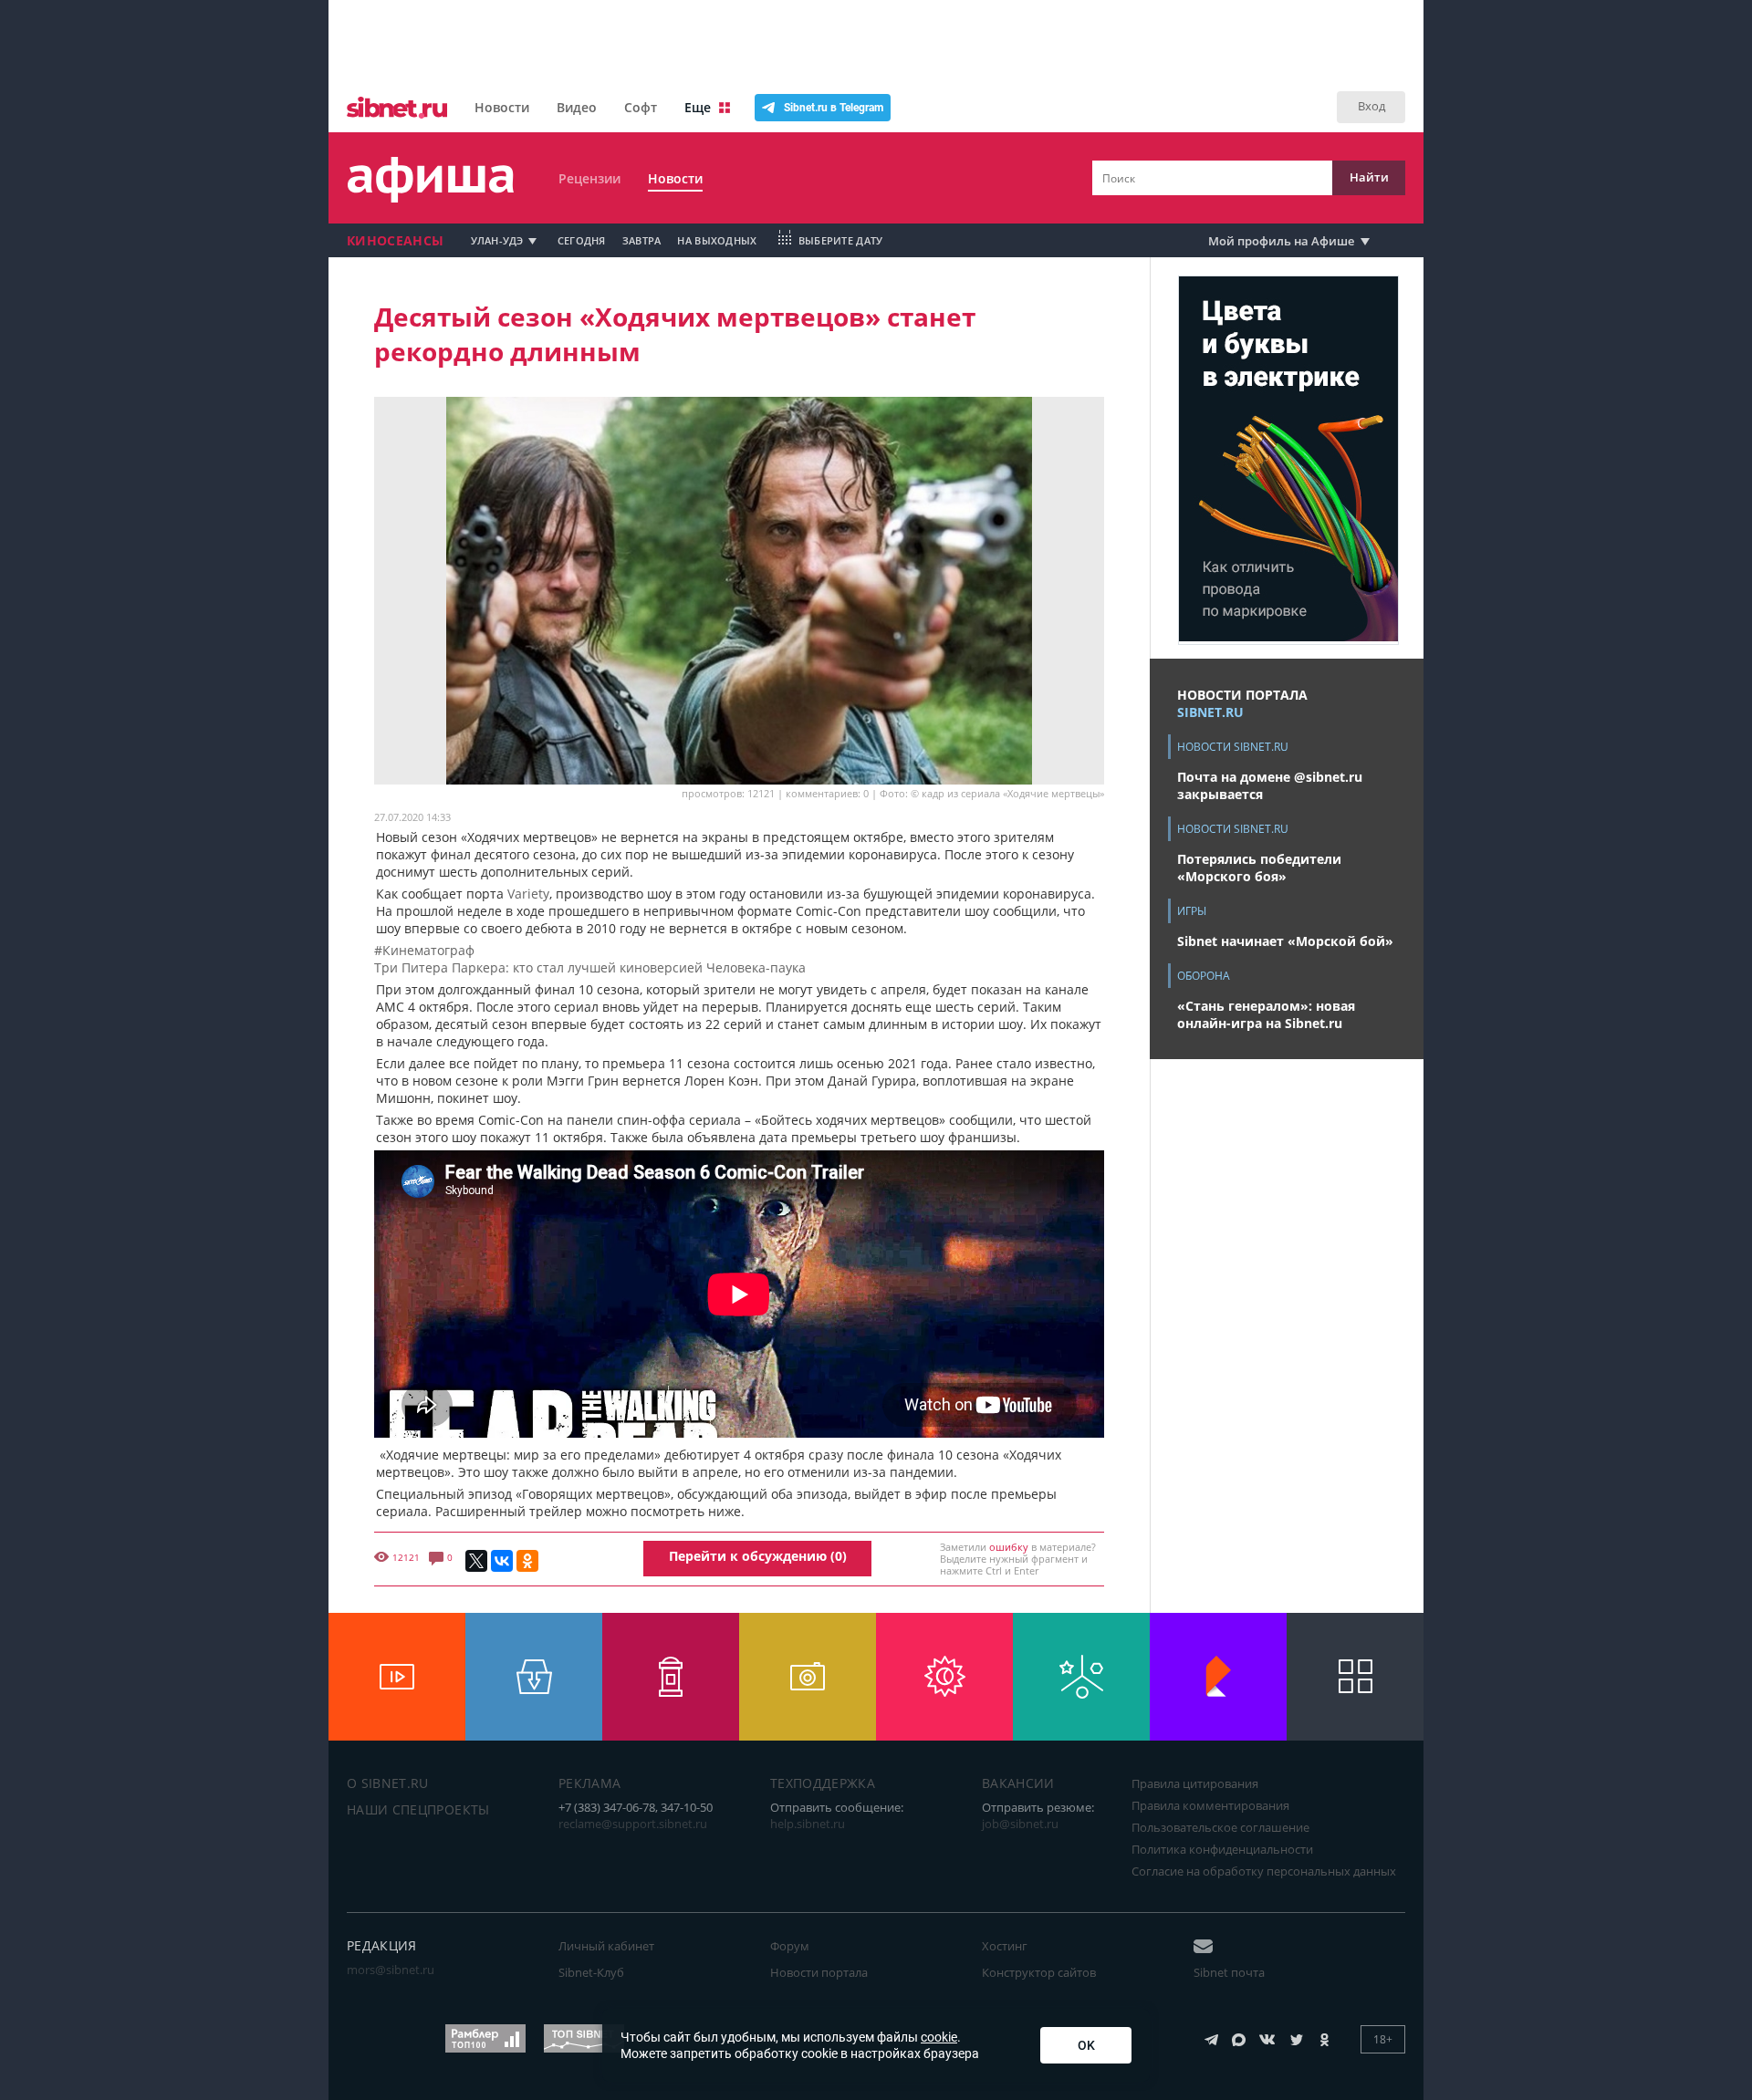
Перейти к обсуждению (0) (758, 1556)
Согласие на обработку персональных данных (1264, 1871)
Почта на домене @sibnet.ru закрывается (1270, 785)
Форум (790, 1946)
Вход (1371, 106)
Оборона (1204, 976)
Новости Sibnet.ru (1233, 747)
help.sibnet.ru (808, 1824)
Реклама (589, 1783)
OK (1086, 2045)
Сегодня (582, 240)
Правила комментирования (1210, 1805)
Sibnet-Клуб (591, 1972)
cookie (939, 2037)
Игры (1192, 911)
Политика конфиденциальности (1222, 1849)
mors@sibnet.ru (391, 1970)
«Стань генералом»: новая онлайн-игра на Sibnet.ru (1266, 1014)
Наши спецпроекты (418, 1809)
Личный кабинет (606, 1946)
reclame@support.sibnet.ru (633, 1824)
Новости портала (819, 1972)
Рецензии (589, 178)
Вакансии (1018, 1783)
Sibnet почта (1229, 1972)
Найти (1369, 177)
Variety (528, 894)
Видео (577, 107)
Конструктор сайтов (1039, 1972)
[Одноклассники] (527, 1561)
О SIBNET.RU (388, 1783)
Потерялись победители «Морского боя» (1259, 868)
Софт (641, 107)
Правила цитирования (1195, 1783)
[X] (476, 1561)
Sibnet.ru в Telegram (834, 108)
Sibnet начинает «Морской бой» (1285, 941)
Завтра (642, 240)
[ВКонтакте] (502, 1561)
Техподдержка (823, 1783)
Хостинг (1005, 1946)
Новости (502, 107)
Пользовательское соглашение (1220, 1827)
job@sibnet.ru (1020, 1824)
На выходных (717, 240)
